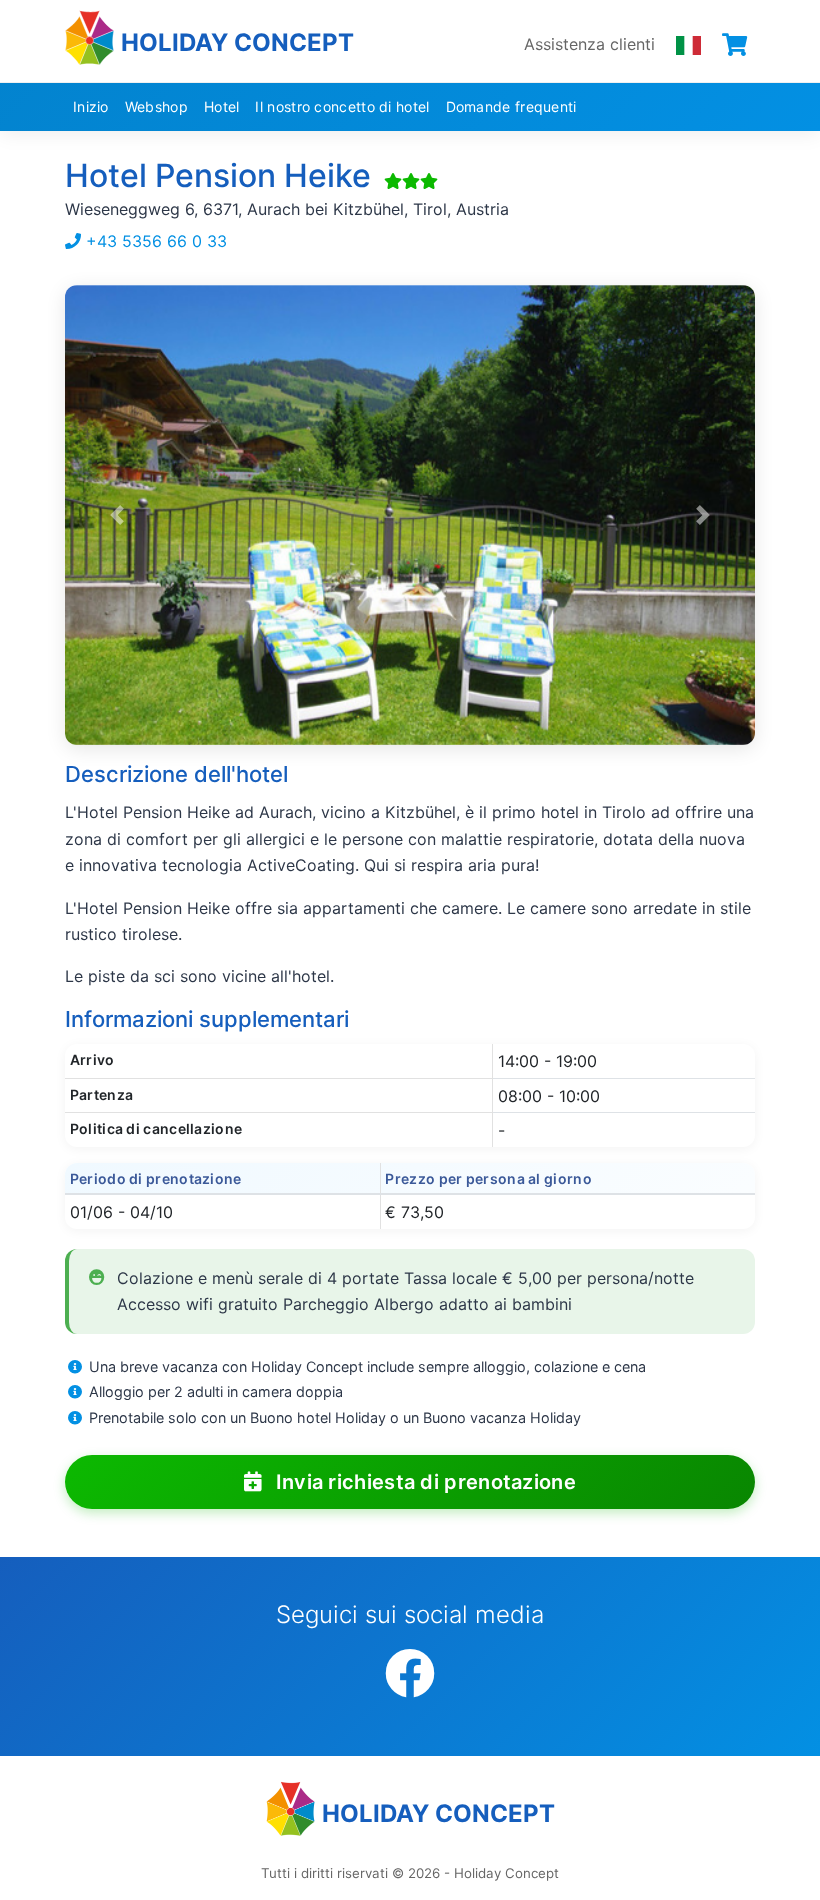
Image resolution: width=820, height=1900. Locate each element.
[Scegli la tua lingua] (688, 44)
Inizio (91, 106)
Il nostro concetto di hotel (342, 106)
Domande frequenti (511, 106)
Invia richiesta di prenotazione (423, 1482)
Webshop (156, 106)
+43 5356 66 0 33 (154, 241)
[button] (117, 515)
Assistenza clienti (589, 44)
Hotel (222, 106)
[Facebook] (410, 1674)
